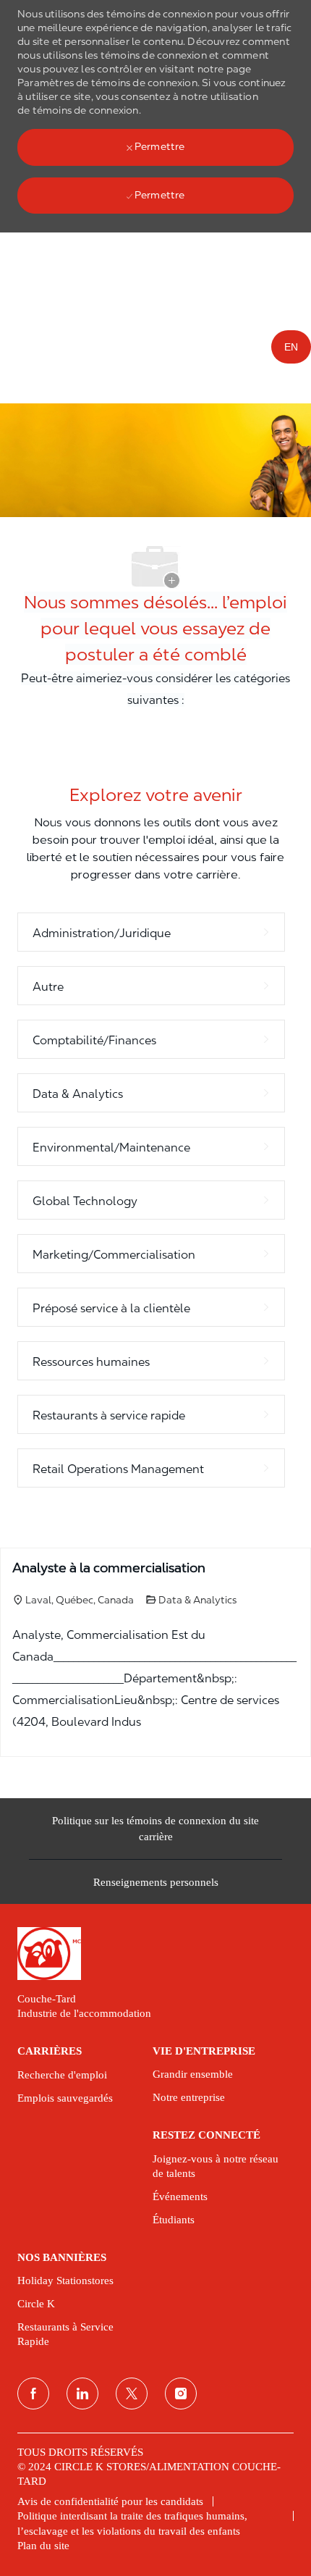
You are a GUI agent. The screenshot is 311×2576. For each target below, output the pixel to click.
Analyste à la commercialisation (109, 1568)
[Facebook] (33, 2394)
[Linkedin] (82, 2394)
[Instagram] (181, 2394)
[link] (155, 1954)
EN (291, 347)
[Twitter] (132, 2394)
